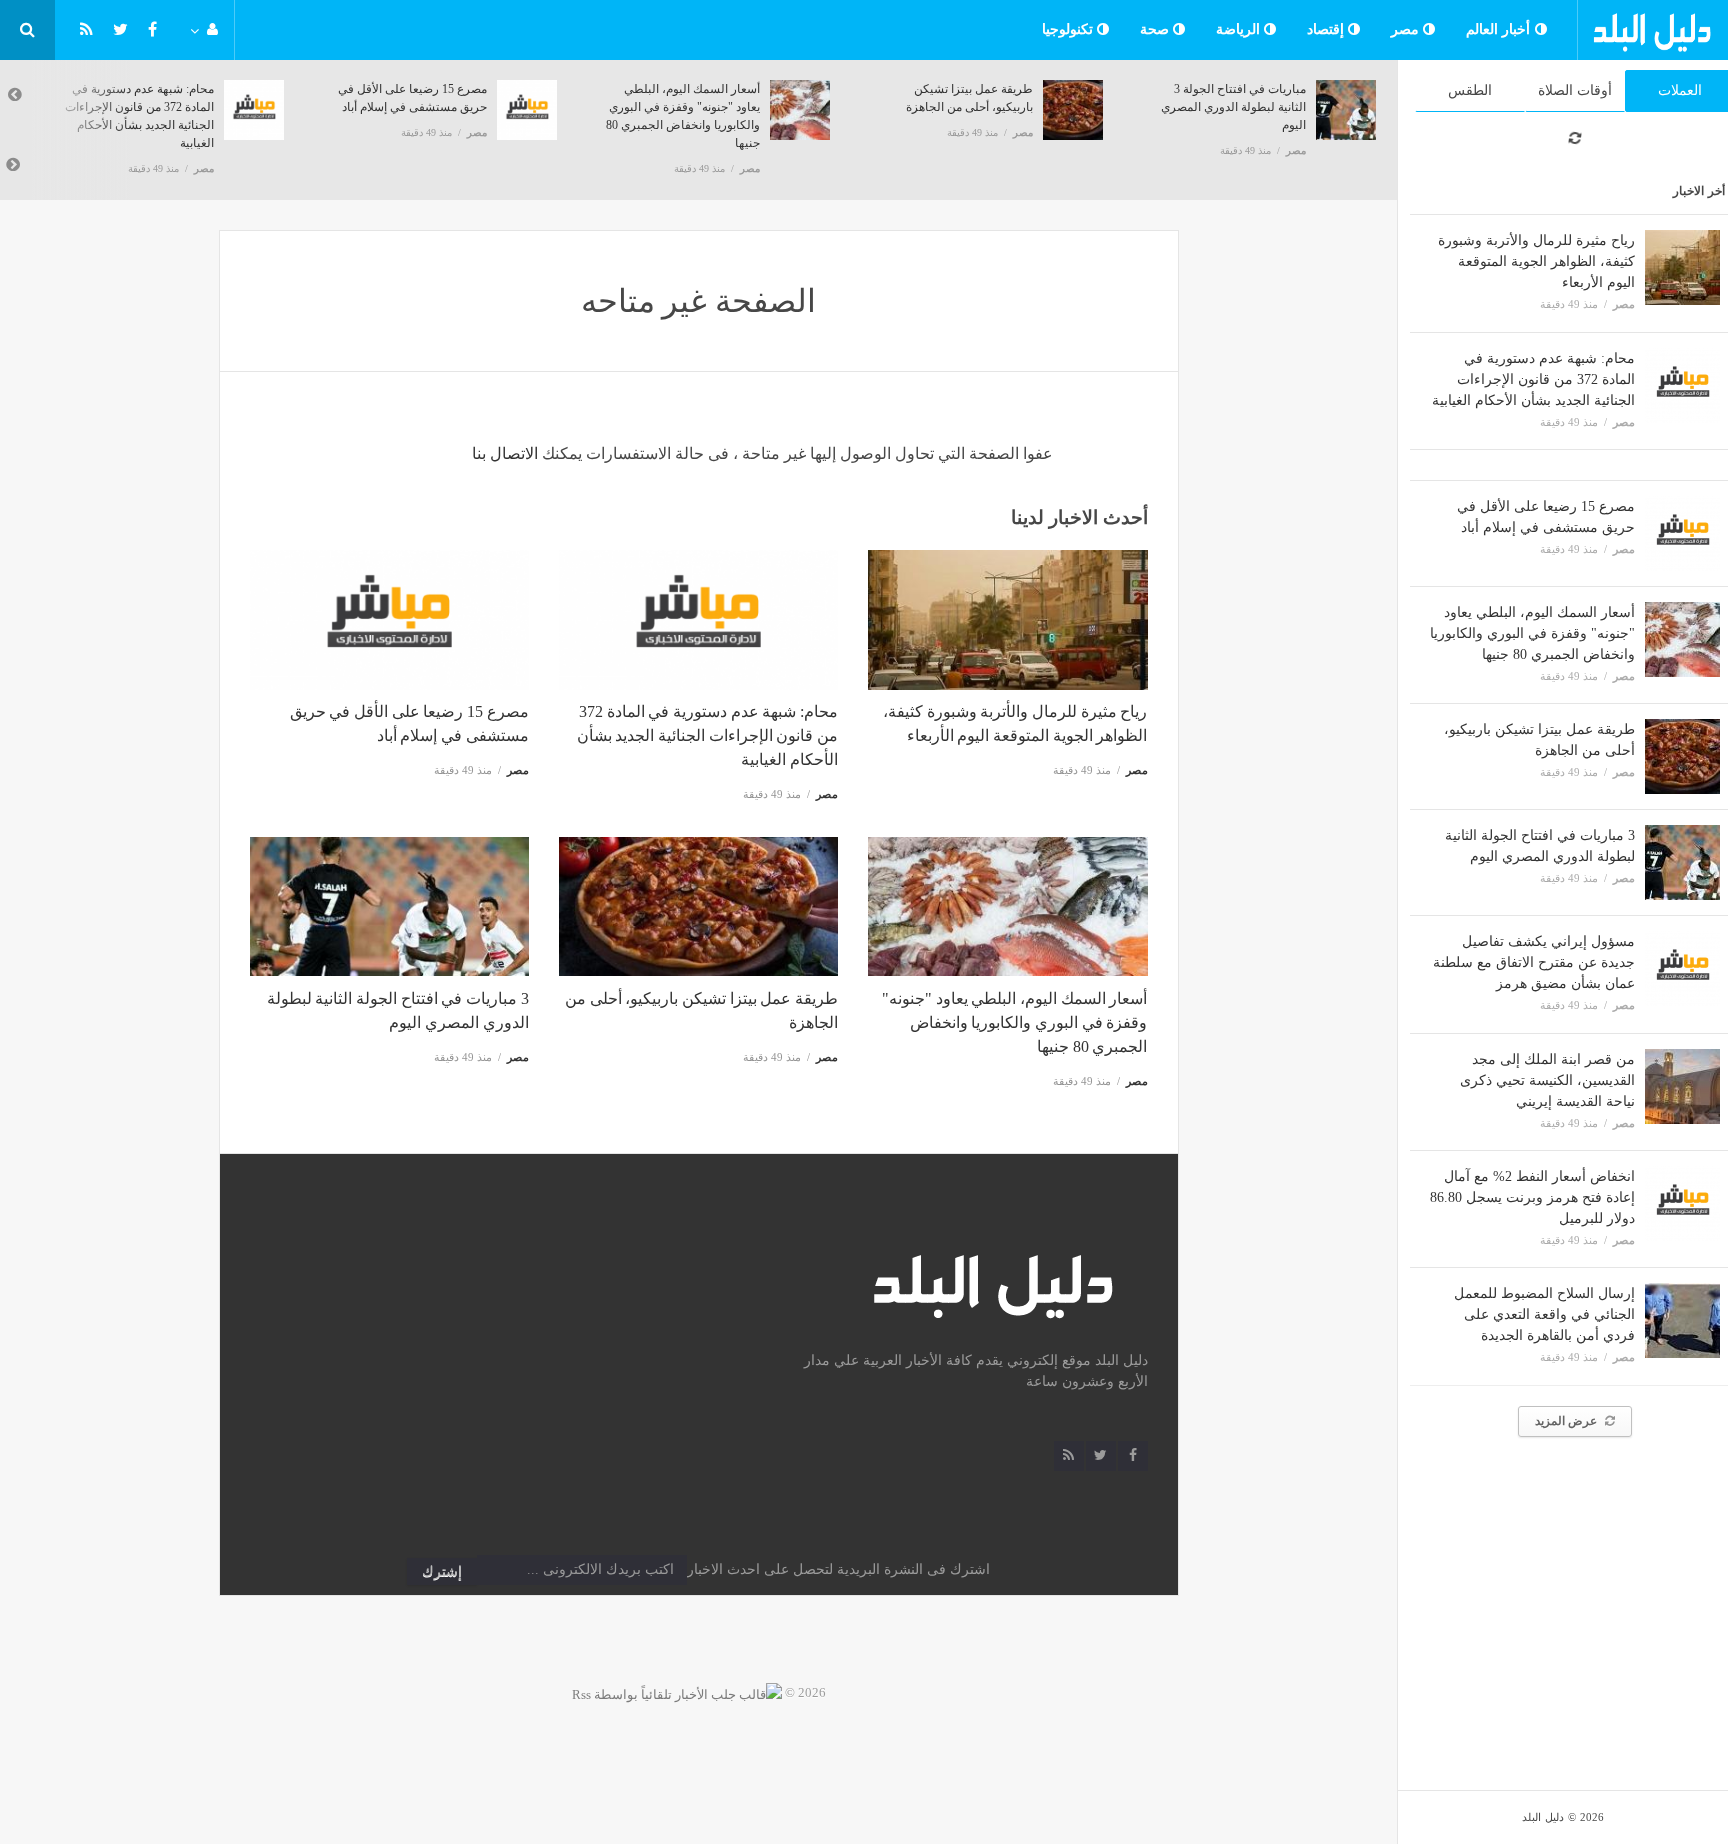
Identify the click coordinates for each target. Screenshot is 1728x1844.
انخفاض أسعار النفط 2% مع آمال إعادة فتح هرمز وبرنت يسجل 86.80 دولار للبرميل (1532, 1197)
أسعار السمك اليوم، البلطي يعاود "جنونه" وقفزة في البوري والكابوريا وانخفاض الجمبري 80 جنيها (1532, 633)
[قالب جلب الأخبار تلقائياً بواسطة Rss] (677, 1692)
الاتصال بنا (505, 453)
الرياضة (1240, 29)
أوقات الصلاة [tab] (1575, 90)
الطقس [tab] (1470, 90)
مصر (1407, 29)
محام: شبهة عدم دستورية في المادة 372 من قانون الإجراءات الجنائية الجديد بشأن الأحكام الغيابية (1533, 379)
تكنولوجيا (1070, 29)
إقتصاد (1328, 29)
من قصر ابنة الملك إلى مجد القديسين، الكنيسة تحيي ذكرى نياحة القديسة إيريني (1547, 1080)
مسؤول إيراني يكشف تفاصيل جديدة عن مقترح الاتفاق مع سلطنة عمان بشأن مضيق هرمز (1534, 962)
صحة (1157, 29)
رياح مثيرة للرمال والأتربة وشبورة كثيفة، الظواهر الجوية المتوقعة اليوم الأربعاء (1536, 261)
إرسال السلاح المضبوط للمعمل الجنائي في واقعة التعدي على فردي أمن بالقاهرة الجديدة (1544, 1314)
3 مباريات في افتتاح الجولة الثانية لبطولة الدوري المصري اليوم (1233, 107)
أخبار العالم (1500, 29)
